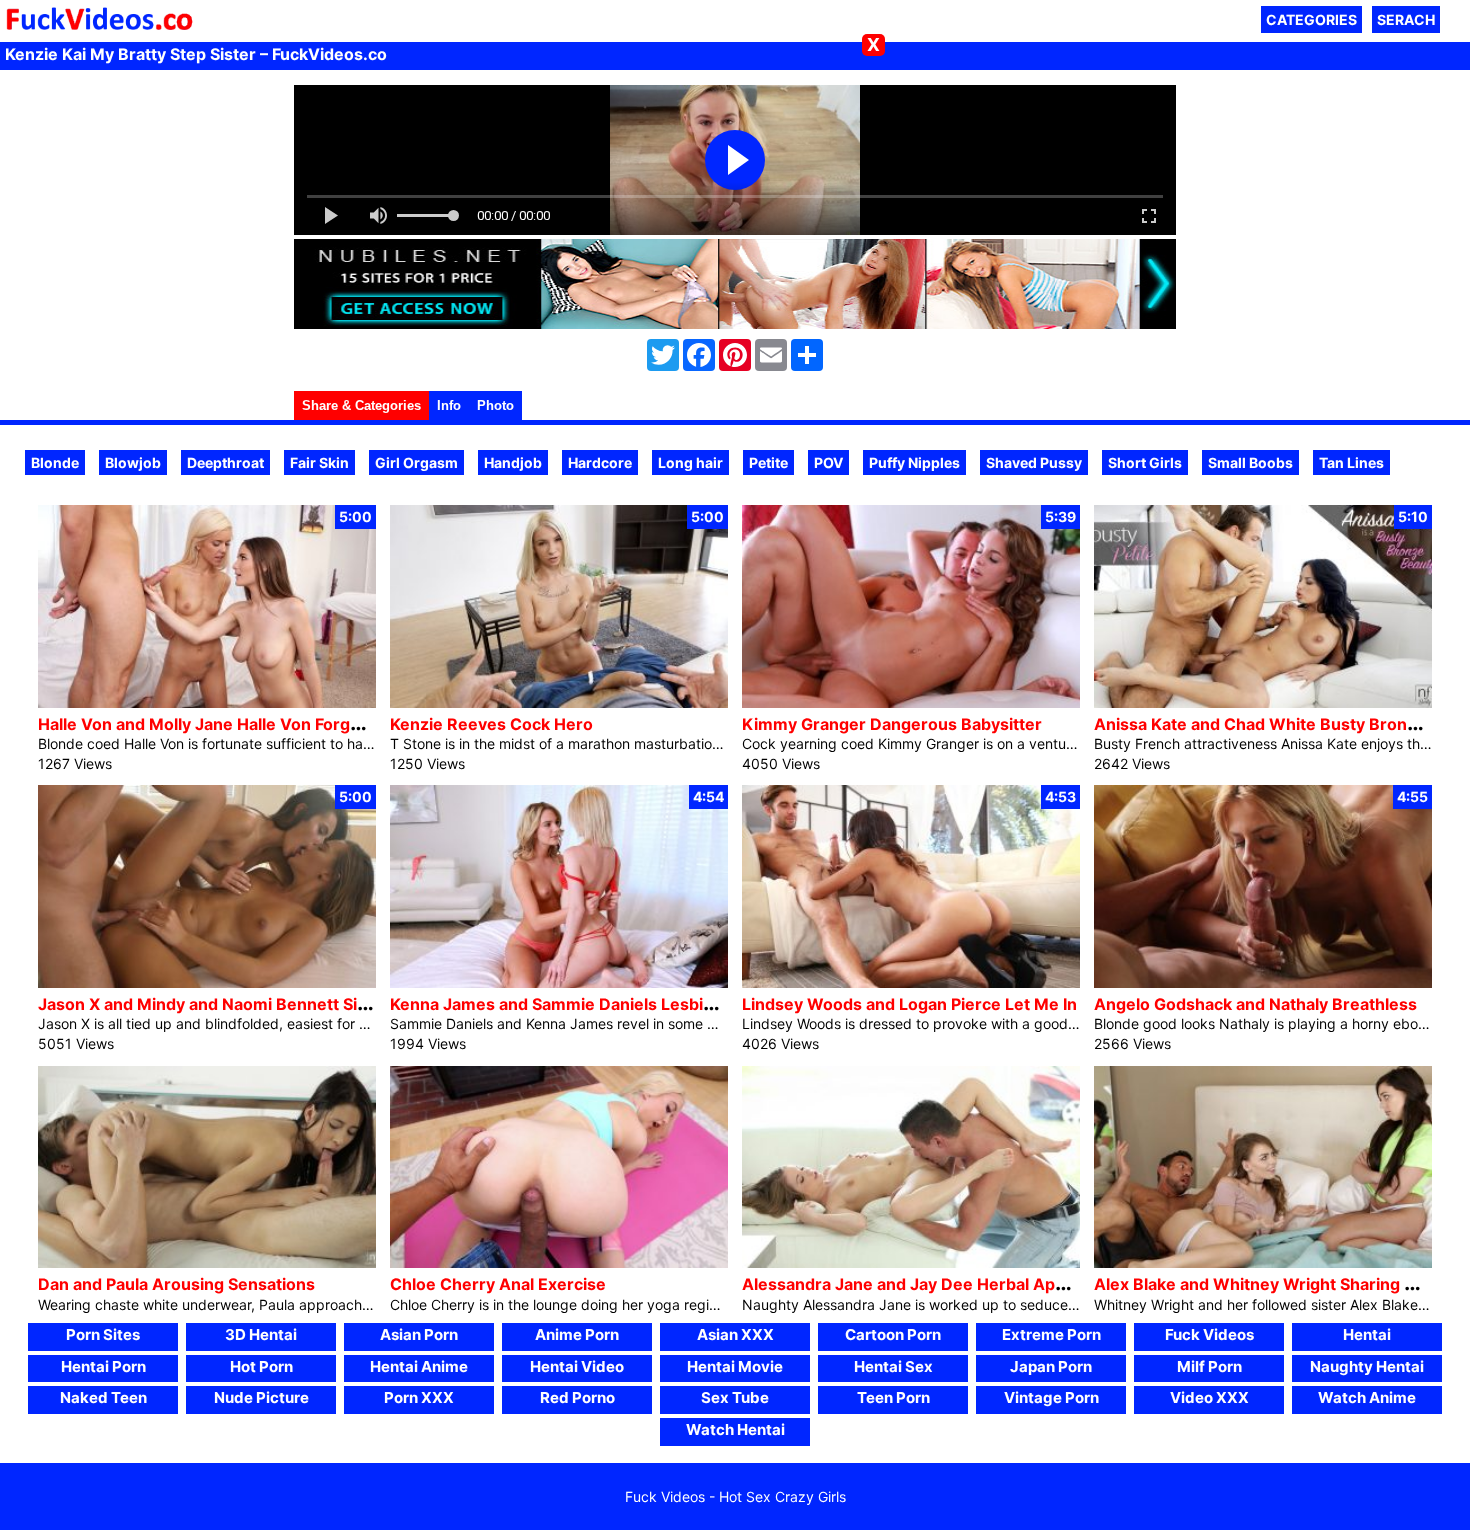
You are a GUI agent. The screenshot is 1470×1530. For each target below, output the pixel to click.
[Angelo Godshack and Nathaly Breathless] (1263, 982)
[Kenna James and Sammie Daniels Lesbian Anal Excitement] (559, 982)
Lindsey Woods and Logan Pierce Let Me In (909, 1004)
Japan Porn (1051, 1366)
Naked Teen (103, 1397)
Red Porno (577, 1397)
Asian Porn (419, 1334)
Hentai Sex (893, 1366)
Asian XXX (735, 1334)
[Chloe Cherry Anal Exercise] (559, 1262)
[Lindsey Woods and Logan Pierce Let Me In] (911, 982)
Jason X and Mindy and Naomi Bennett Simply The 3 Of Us (265, 1004)
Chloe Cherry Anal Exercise (498, 1284)
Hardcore (600, 462)
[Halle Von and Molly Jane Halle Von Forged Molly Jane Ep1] (207, 702)
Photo (495, 405)
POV (828, 462)
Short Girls (1145, 462)
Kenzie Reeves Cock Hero (491, 724)
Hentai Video (577, 1366)
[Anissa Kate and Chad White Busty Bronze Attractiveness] (1263, 702)
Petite (768, 462)
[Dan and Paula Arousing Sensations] (207, 1262)
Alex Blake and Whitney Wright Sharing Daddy (1274, 1284)
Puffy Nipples (914, 462)
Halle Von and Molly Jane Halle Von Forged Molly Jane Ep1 (264, 724)
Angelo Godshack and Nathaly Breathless (1255, 1004)
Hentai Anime (419, 1366)
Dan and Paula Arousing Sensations (176, 1284)
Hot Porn (261, 1366)
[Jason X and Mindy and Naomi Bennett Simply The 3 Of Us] (207, 982)
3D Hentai (261, 1334)
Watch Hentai (735, 1429)
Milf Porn (1209, 1366)
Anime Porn (577, 1334)
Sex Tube (735, 1397)
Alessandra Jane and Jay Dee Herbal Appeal (915, 1284)
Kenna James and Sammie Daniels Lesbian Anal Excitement (622, 1004)
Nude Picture (261, 1397)
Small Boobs (1250, 462)
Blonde (55, 462)
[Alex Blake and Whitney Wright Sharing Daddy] (1263, 1262)
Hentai (1367, 1334)
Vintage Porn (1051, 1397)
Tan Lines (1351, 462)
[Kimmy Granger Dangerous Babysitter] (911, 702)
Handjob (513, 462)
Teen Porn (893, 1397)
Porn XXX (419, 1397)
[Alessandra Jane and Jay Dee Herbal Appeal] (911, 1262)
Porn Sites (103, 1334)
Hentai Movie (735, 1366)
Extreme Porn (1051, 1334)
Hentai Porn (103, 1366)
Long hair (690, 462)
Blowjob (133, 462)
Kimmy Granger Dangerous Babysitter (892, 724)
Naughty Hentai (1367, 1366)
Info (449, 405)
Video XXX (1209, 1397)
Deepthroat (225, 462)
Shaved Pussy (1034, 462)
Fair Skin (319, 462)
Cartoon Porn (893, 1334)
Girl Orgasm (416, 462)
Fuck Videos (1209, 1334)
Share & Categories (361, 405)
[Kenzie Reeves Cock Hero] (559, 702)
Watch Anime (1367, 1397)
